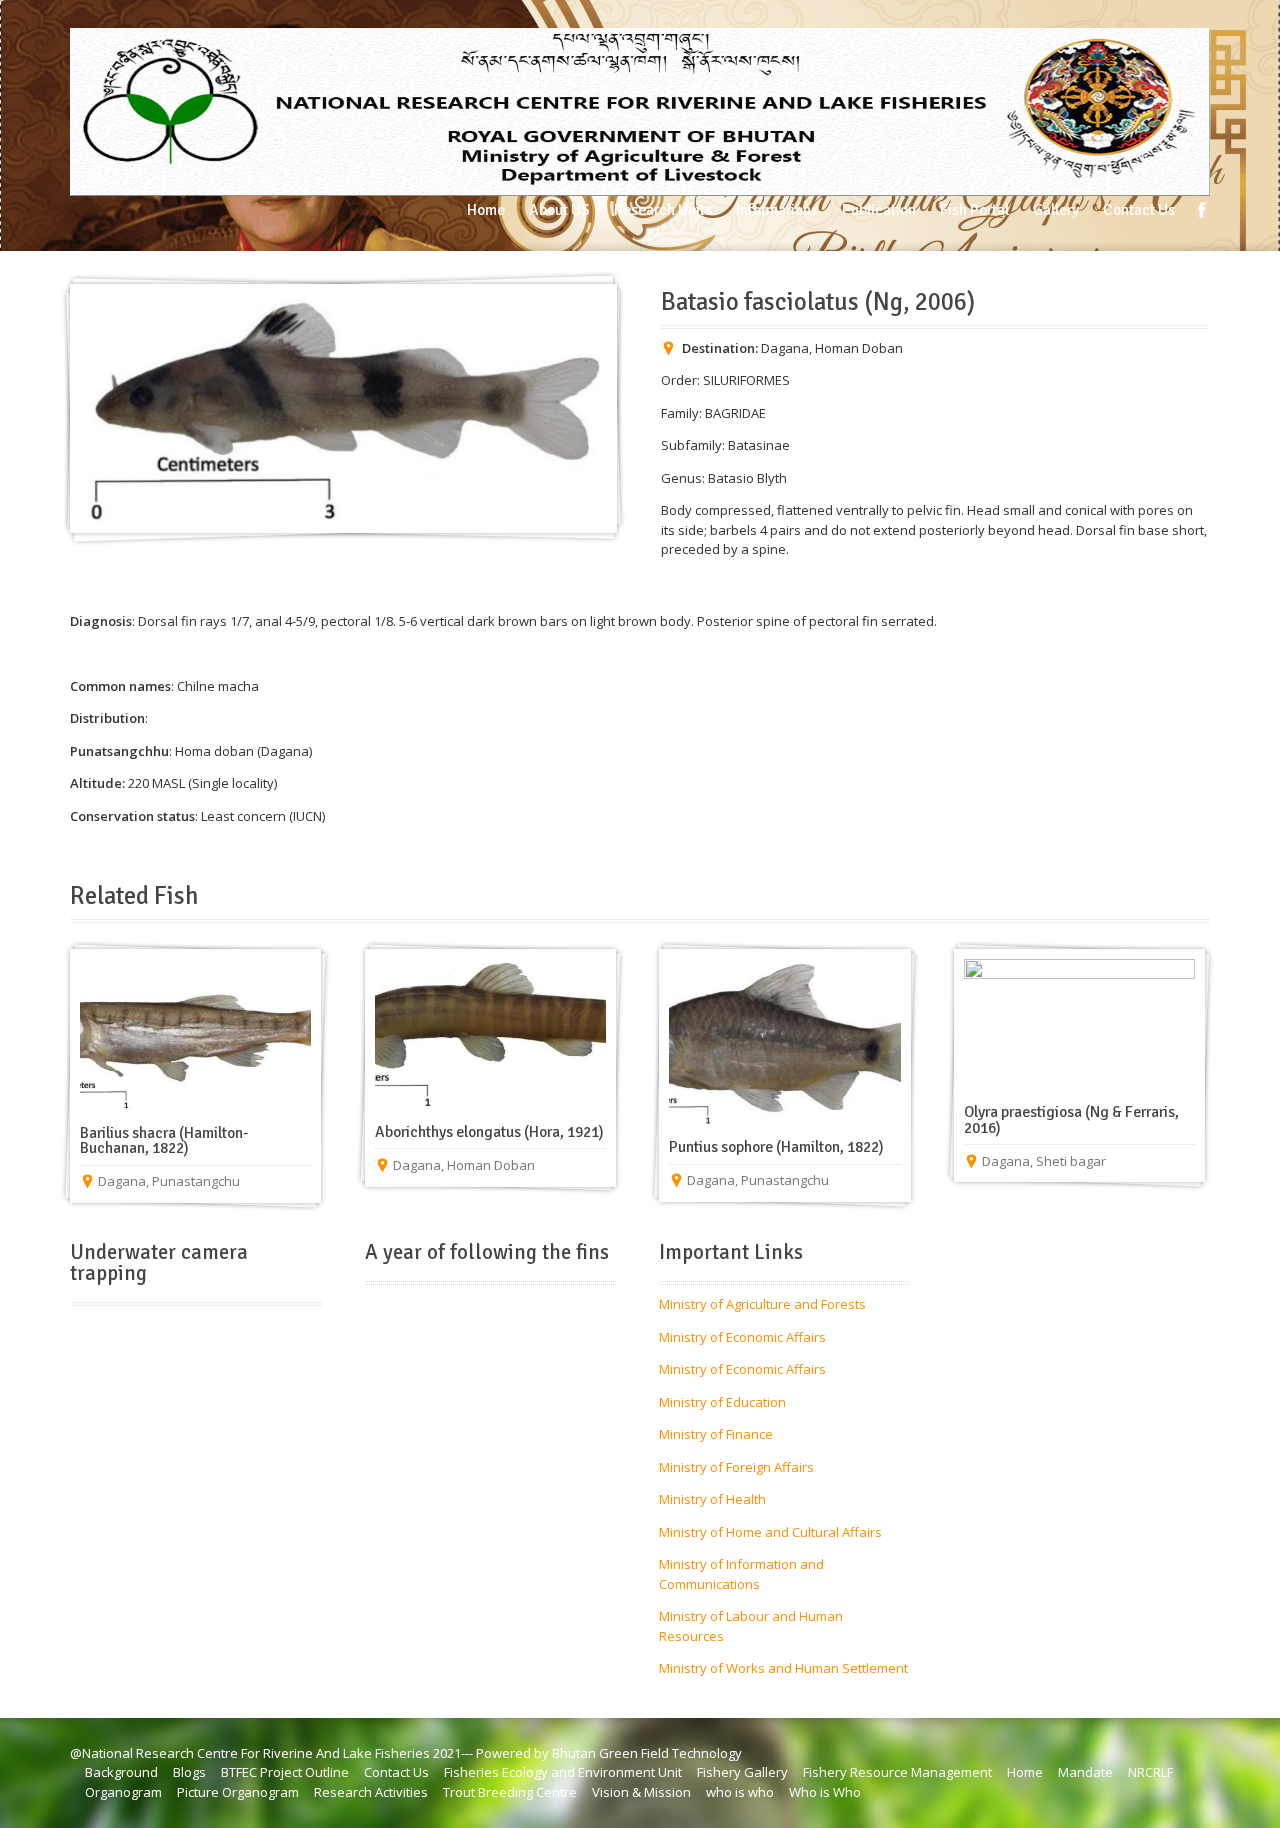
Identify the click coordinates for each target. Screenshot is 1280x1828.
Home (486, 210)
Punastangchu (196, 1181)
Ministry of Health (712, 1499)
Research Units (663, 210)
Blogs (189, 1772)
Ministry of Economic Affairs (742, 1337)
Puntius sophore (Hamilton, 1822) (776, 1147)
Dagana (785, 348)
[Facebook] (1202, 210)
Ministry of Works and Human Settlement (783, 1668)
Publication (879, 210)
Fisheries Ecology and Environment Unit (563, 1772)
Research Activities (371, 1792)
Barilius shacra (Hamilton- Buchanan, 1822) (164, 1141)
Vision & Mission (641, 1792)
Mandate (1085, 1772)
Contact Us (1139, 210)
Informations (777, 210)
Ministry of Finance (716, 1434)
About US (559, 210)
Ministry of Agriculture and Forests (762, 1304)
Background (121, 1772)
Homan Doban (859, 348)
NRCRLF (1150, 1772)
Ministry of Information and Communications (741, 1574)
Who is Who (825, 1792)
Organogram (123, 1792)
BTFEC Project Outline (285, 1772)
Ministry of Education (722, 1402)
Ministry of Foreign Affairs (736, 1467)
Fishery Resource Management (897, 1772)
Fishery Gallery (742, 1772)
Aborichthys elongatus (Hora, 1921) (489, 1132)
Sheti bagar (1071, 1161)
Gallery (1056, 210)
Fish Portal (974, 210)
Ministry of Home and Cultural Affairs (770, 1532)
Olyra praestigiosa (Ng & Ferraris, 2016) (1071, 1120)
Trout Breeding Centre (510, 1792)
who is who (740, 1792)
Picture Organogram (238, 1792)
